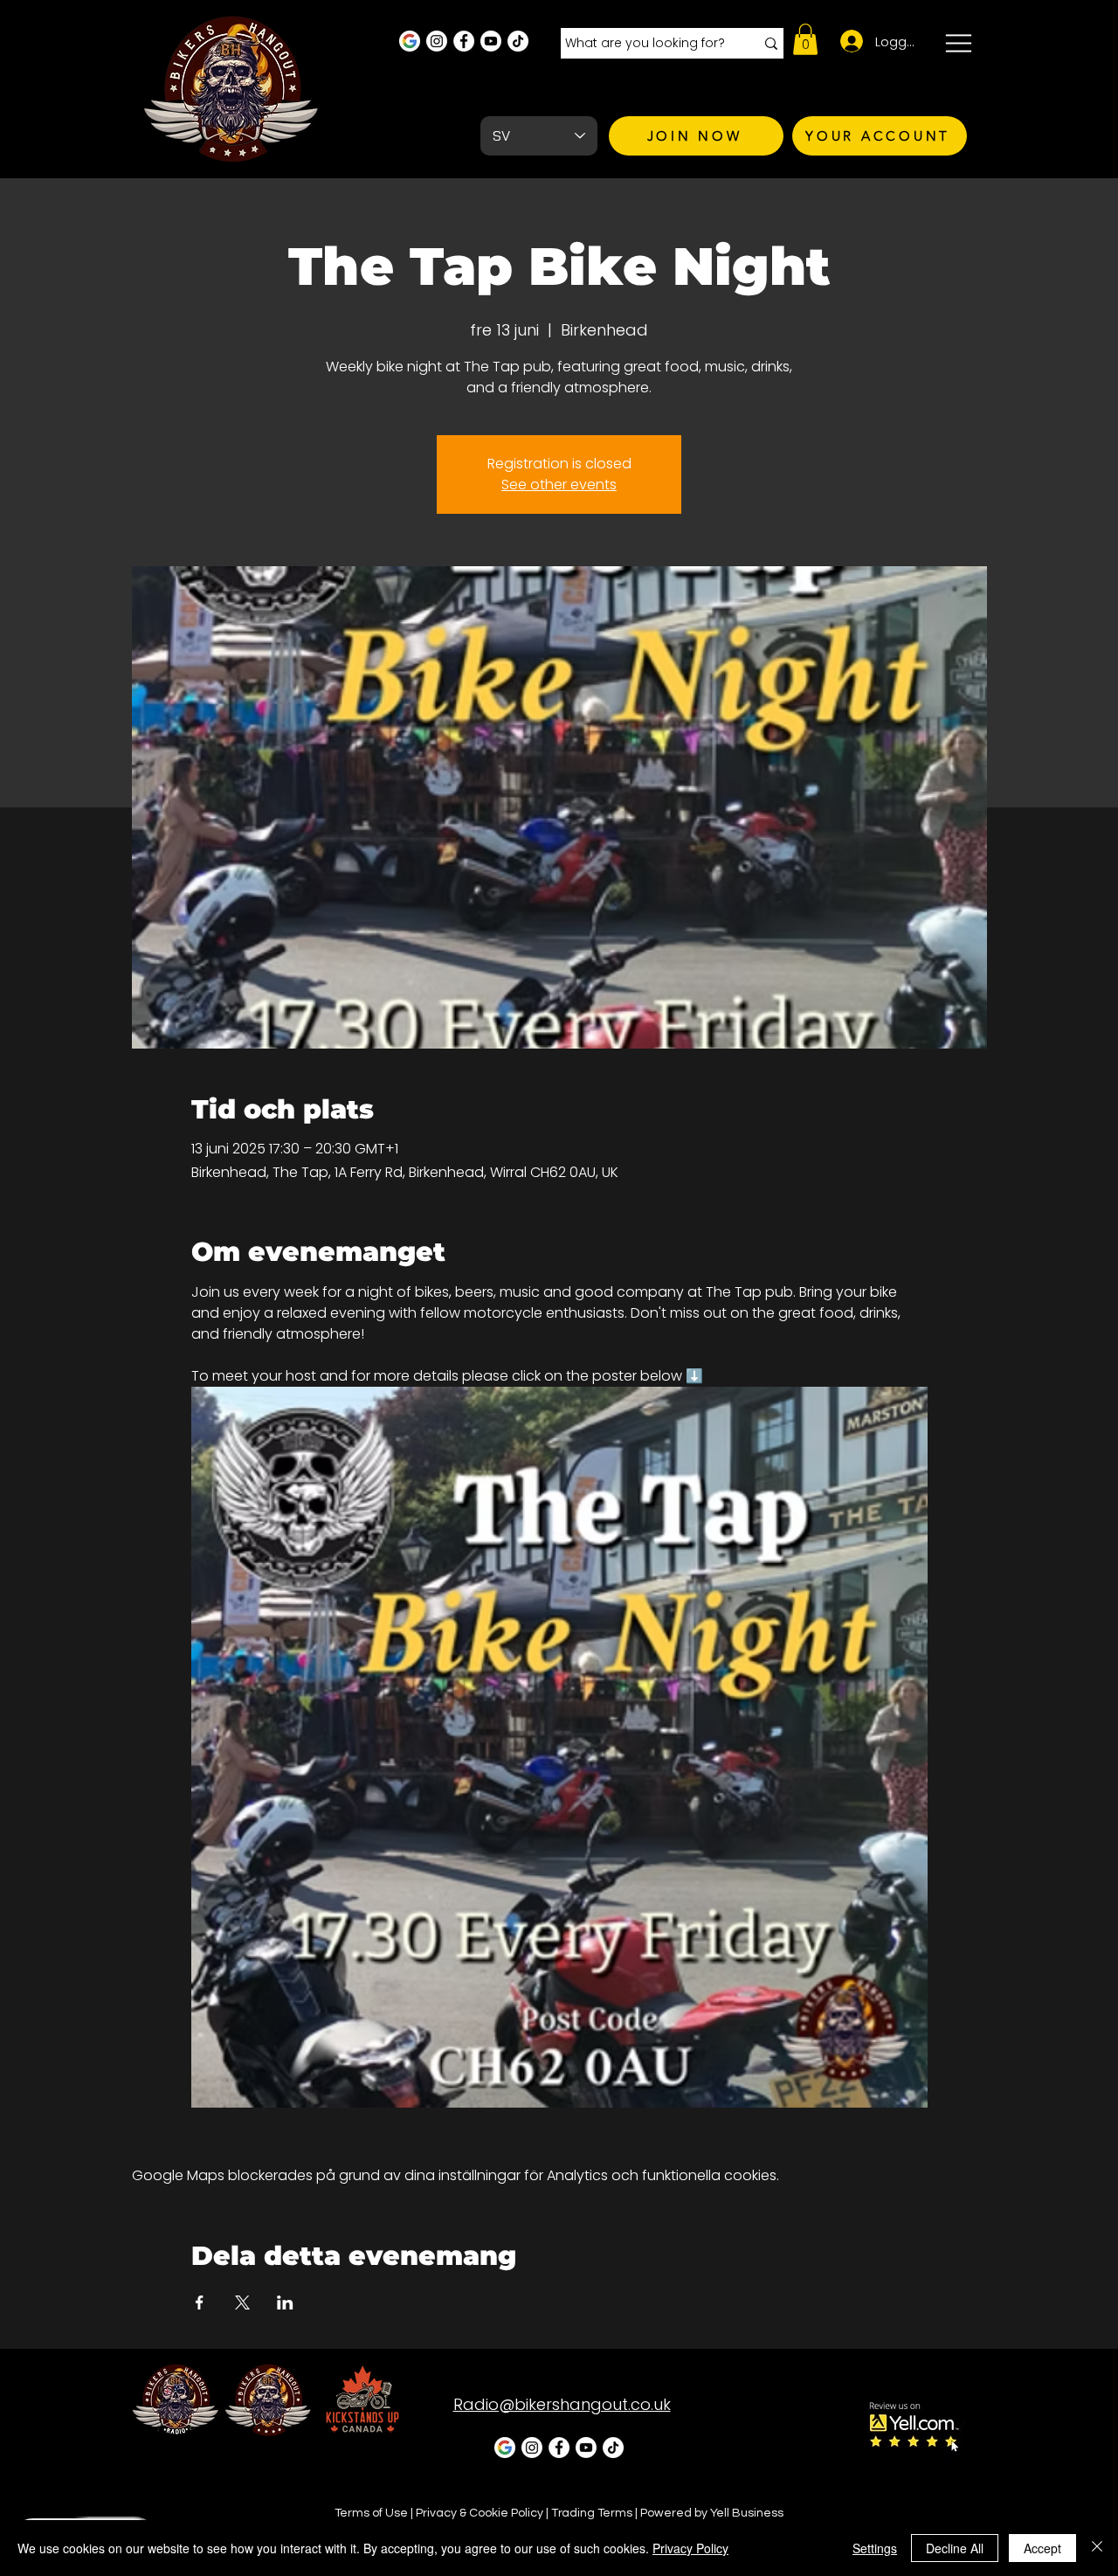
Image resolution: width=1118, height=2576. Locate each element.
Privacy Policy (690, 2548)
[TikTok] (518, 41)
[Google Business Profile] (410, 41)
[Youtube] (491, 41)
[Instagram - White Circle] (437, 41)
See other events (559, 485)
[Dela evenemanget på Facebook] (200, 2302)
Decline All (955, 2548)
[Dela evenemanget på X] (242, 2302)
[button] (805, 39)
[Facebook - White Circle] (464, 41)
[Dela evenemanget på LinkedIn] (285, 2302)
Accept (1042, 2548)
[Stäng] (1097, 2548)
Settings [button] (875, 2548)
